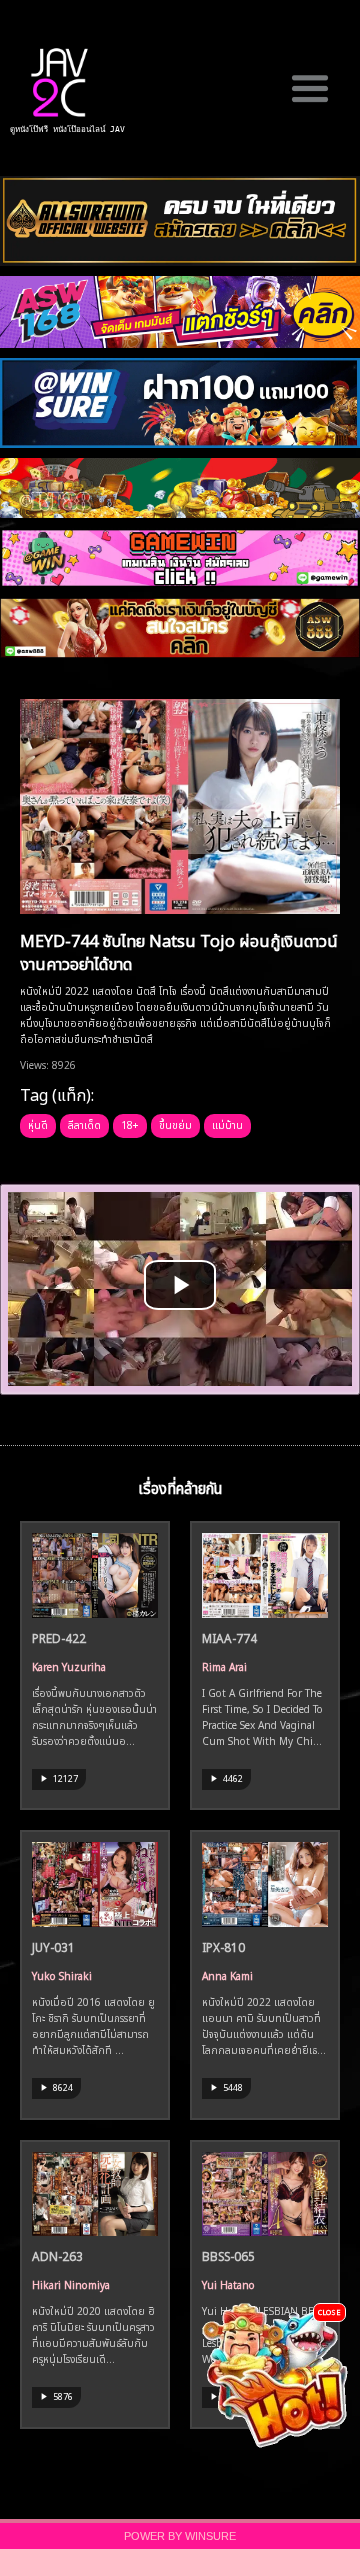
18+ (130, 1124)
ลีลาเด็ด (84, 1124)
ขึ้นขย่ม (175, 1124)
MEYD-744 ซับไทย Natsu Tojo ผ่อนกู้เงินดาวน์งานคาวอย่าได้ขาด (179, 950)
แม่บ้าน (227, 1124)
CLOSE (329, 2311)
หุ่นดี (38, 1124)
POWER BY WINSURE (180, 2536)
